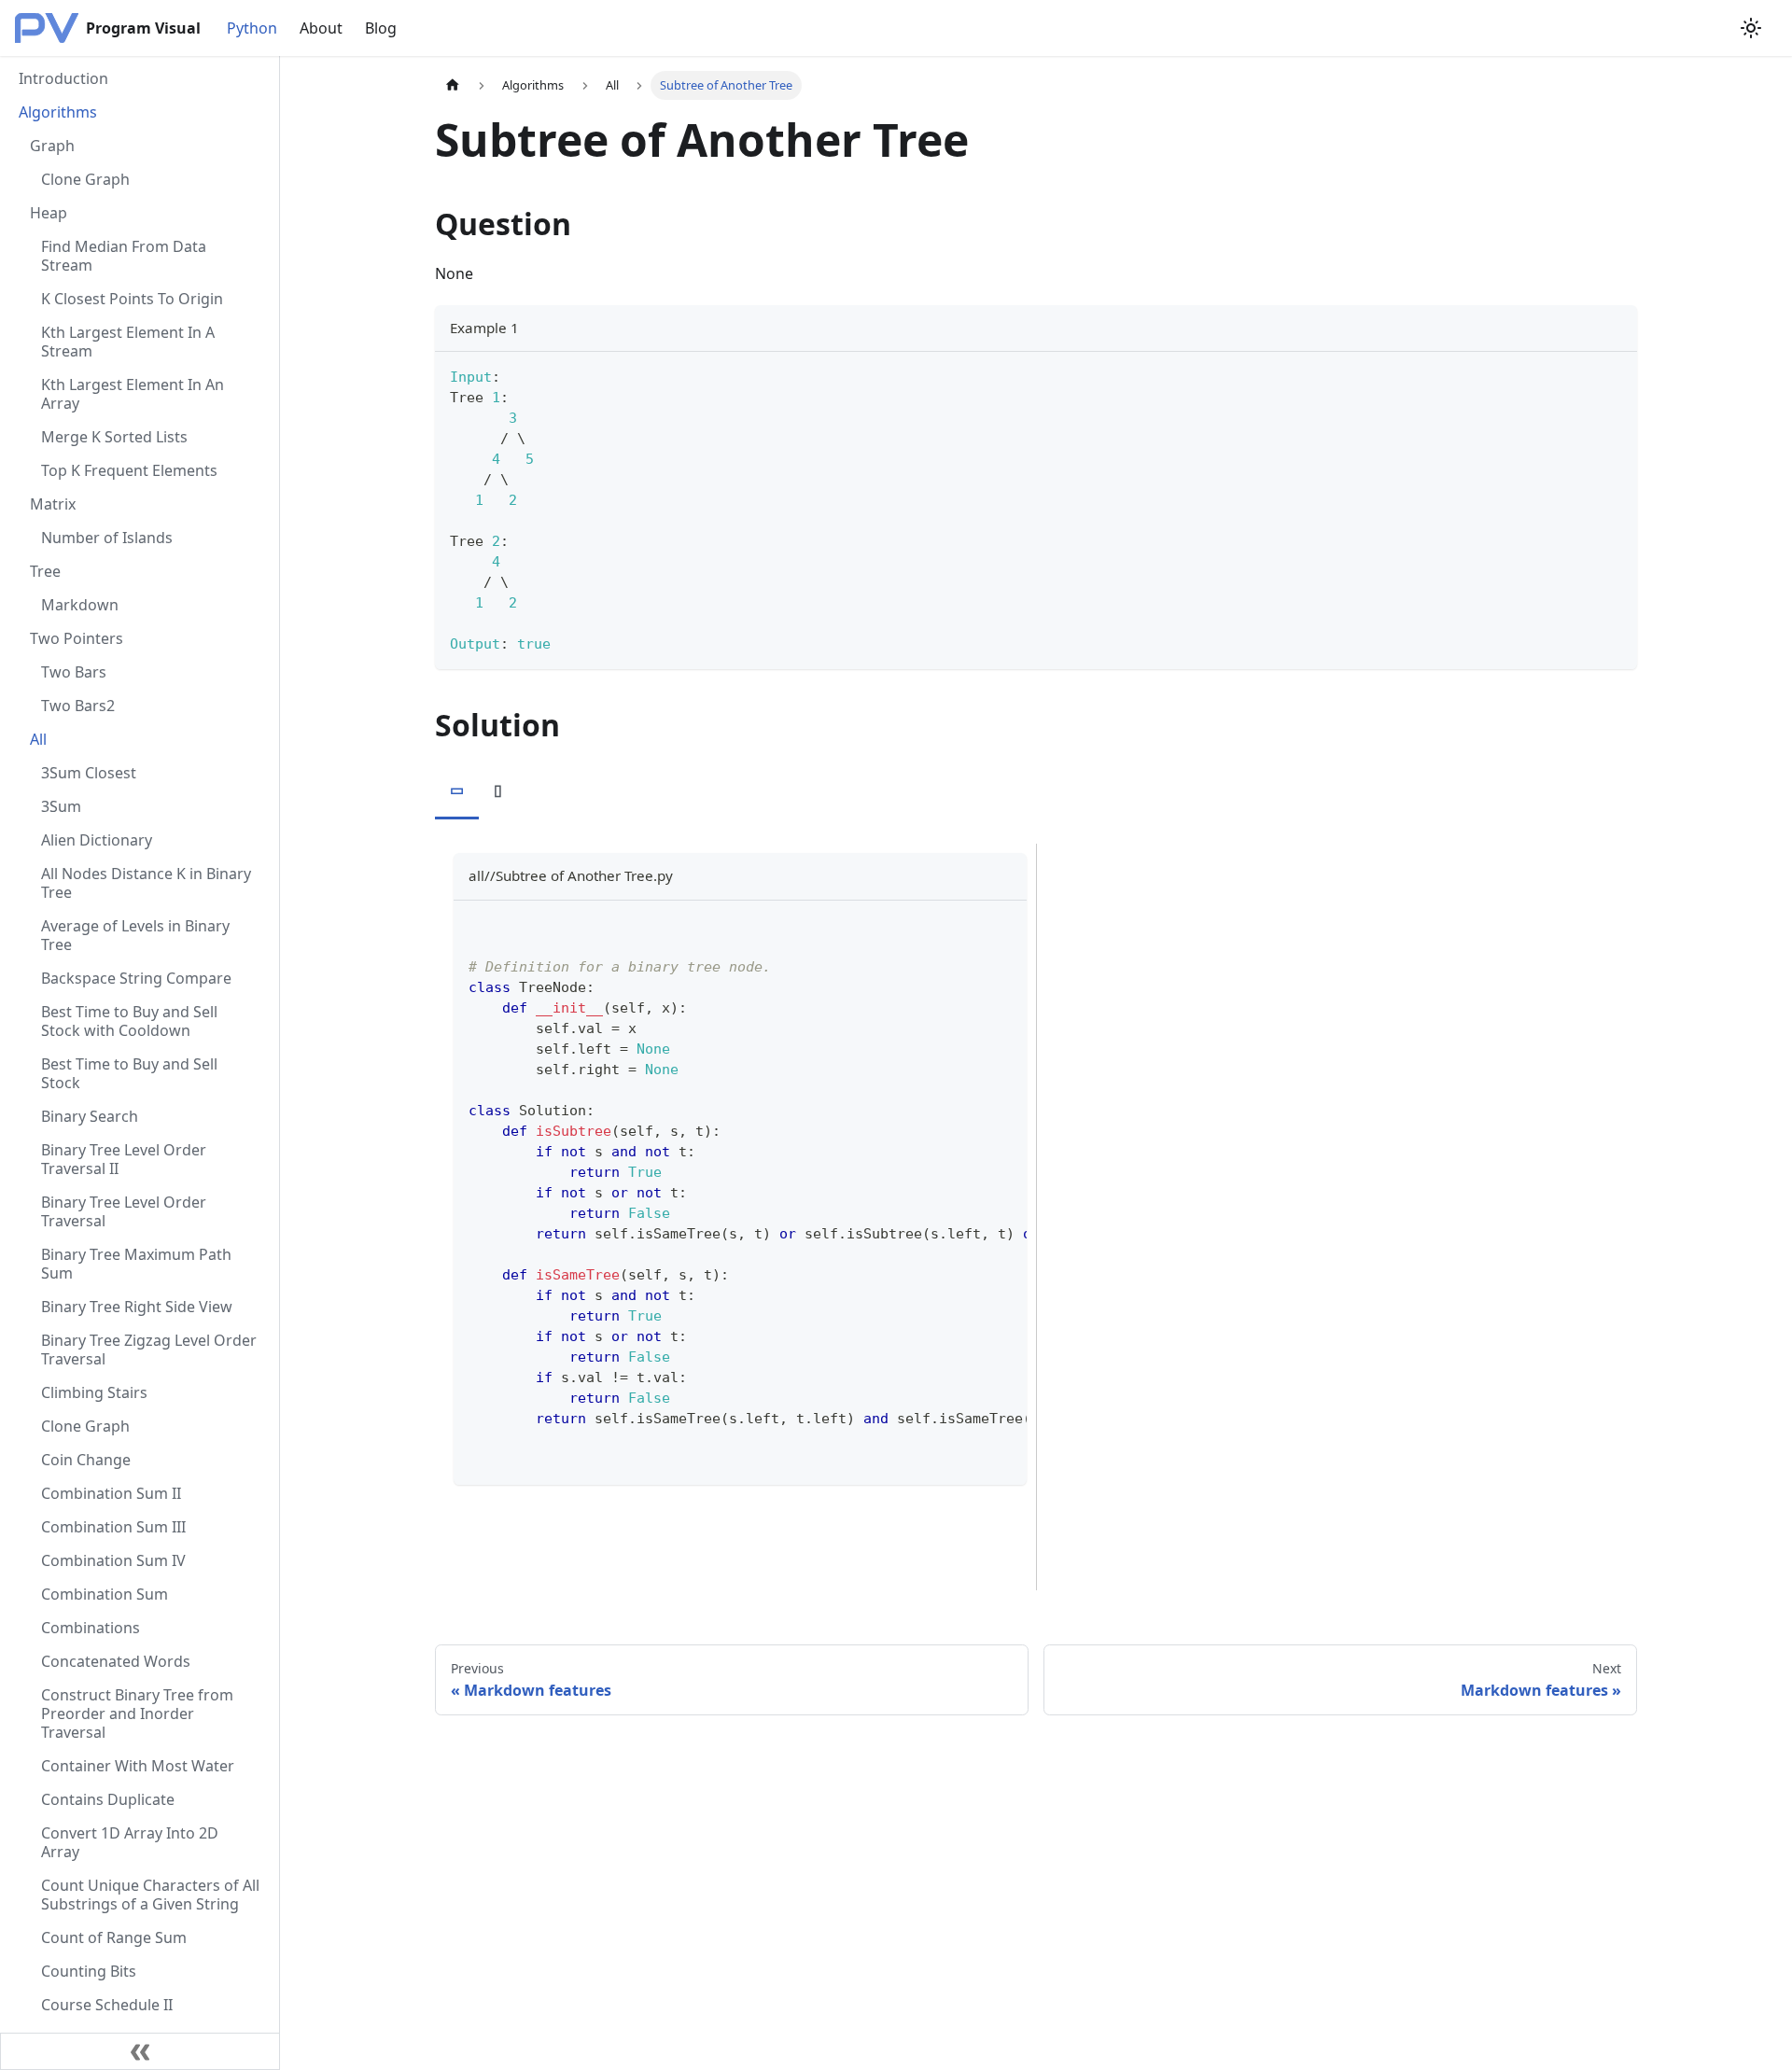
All (38, 739)
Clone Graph (85, 179)
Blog (381, 28)
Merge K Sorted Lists (114, 437)
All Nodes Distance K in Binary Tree (146, 883)
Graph (52, 146)
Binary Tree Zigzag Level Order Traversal (149, 1350)
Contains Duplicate (108, 1799)
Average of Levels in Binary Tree (135, 935)
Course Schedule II (107, 2005)
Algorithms (58, 112)
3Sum (61, 806)
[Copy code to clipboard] (1614, 375)
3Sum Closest (89, 773)
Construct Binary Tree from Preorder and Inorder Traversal (137, 1713)
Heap (49, 213)
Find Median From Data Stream (124, 256)
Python (252, 28)
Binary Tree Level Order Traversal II (124, 1159)
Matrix (53, 504)
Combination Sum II (111, 1493)
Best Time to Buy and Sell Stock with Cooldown (129, 1021)
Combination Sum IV (113, 1560)
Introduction (63, 78)
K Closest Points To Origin (132, 299)
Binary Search (90, 1116)
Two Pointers (77, 638)
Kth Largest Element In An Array (133, 394)
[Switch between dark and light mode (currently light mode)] (1751, 28)
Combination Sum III (113, 1527)
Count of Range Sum (114, 1937)
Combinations (91, 1628)
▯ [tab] (498, 790)
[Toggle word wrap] (970, 924)
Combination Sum (105, 1594)
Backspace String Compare (136, 978)
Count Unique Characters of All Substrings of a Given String (150, 1895)
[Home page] (453, 85)
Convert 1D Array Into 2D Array (130, 1842)
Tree (45, 571)
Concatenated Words (116, 1661)
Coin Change (86, 1460)
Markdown (80, 605)
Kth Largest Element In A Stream (128, 342)
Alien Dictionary (97, 840)
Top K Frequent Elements (129, 470)
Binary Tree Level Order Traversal (124, 1211)
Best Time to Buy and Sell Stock (129, 1073)
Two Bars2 (78, 706)
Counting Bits (89, 1971)
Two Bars (74, 672)
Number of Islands (107, 538)
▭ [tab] (457, 790)
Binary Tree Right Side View (137, 1307)
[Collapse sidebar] (140, 2051)
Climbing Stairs (94, 1392)
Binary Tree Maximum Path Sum (136, 1264)
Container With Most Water (138, 1766)
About (321, 28)
